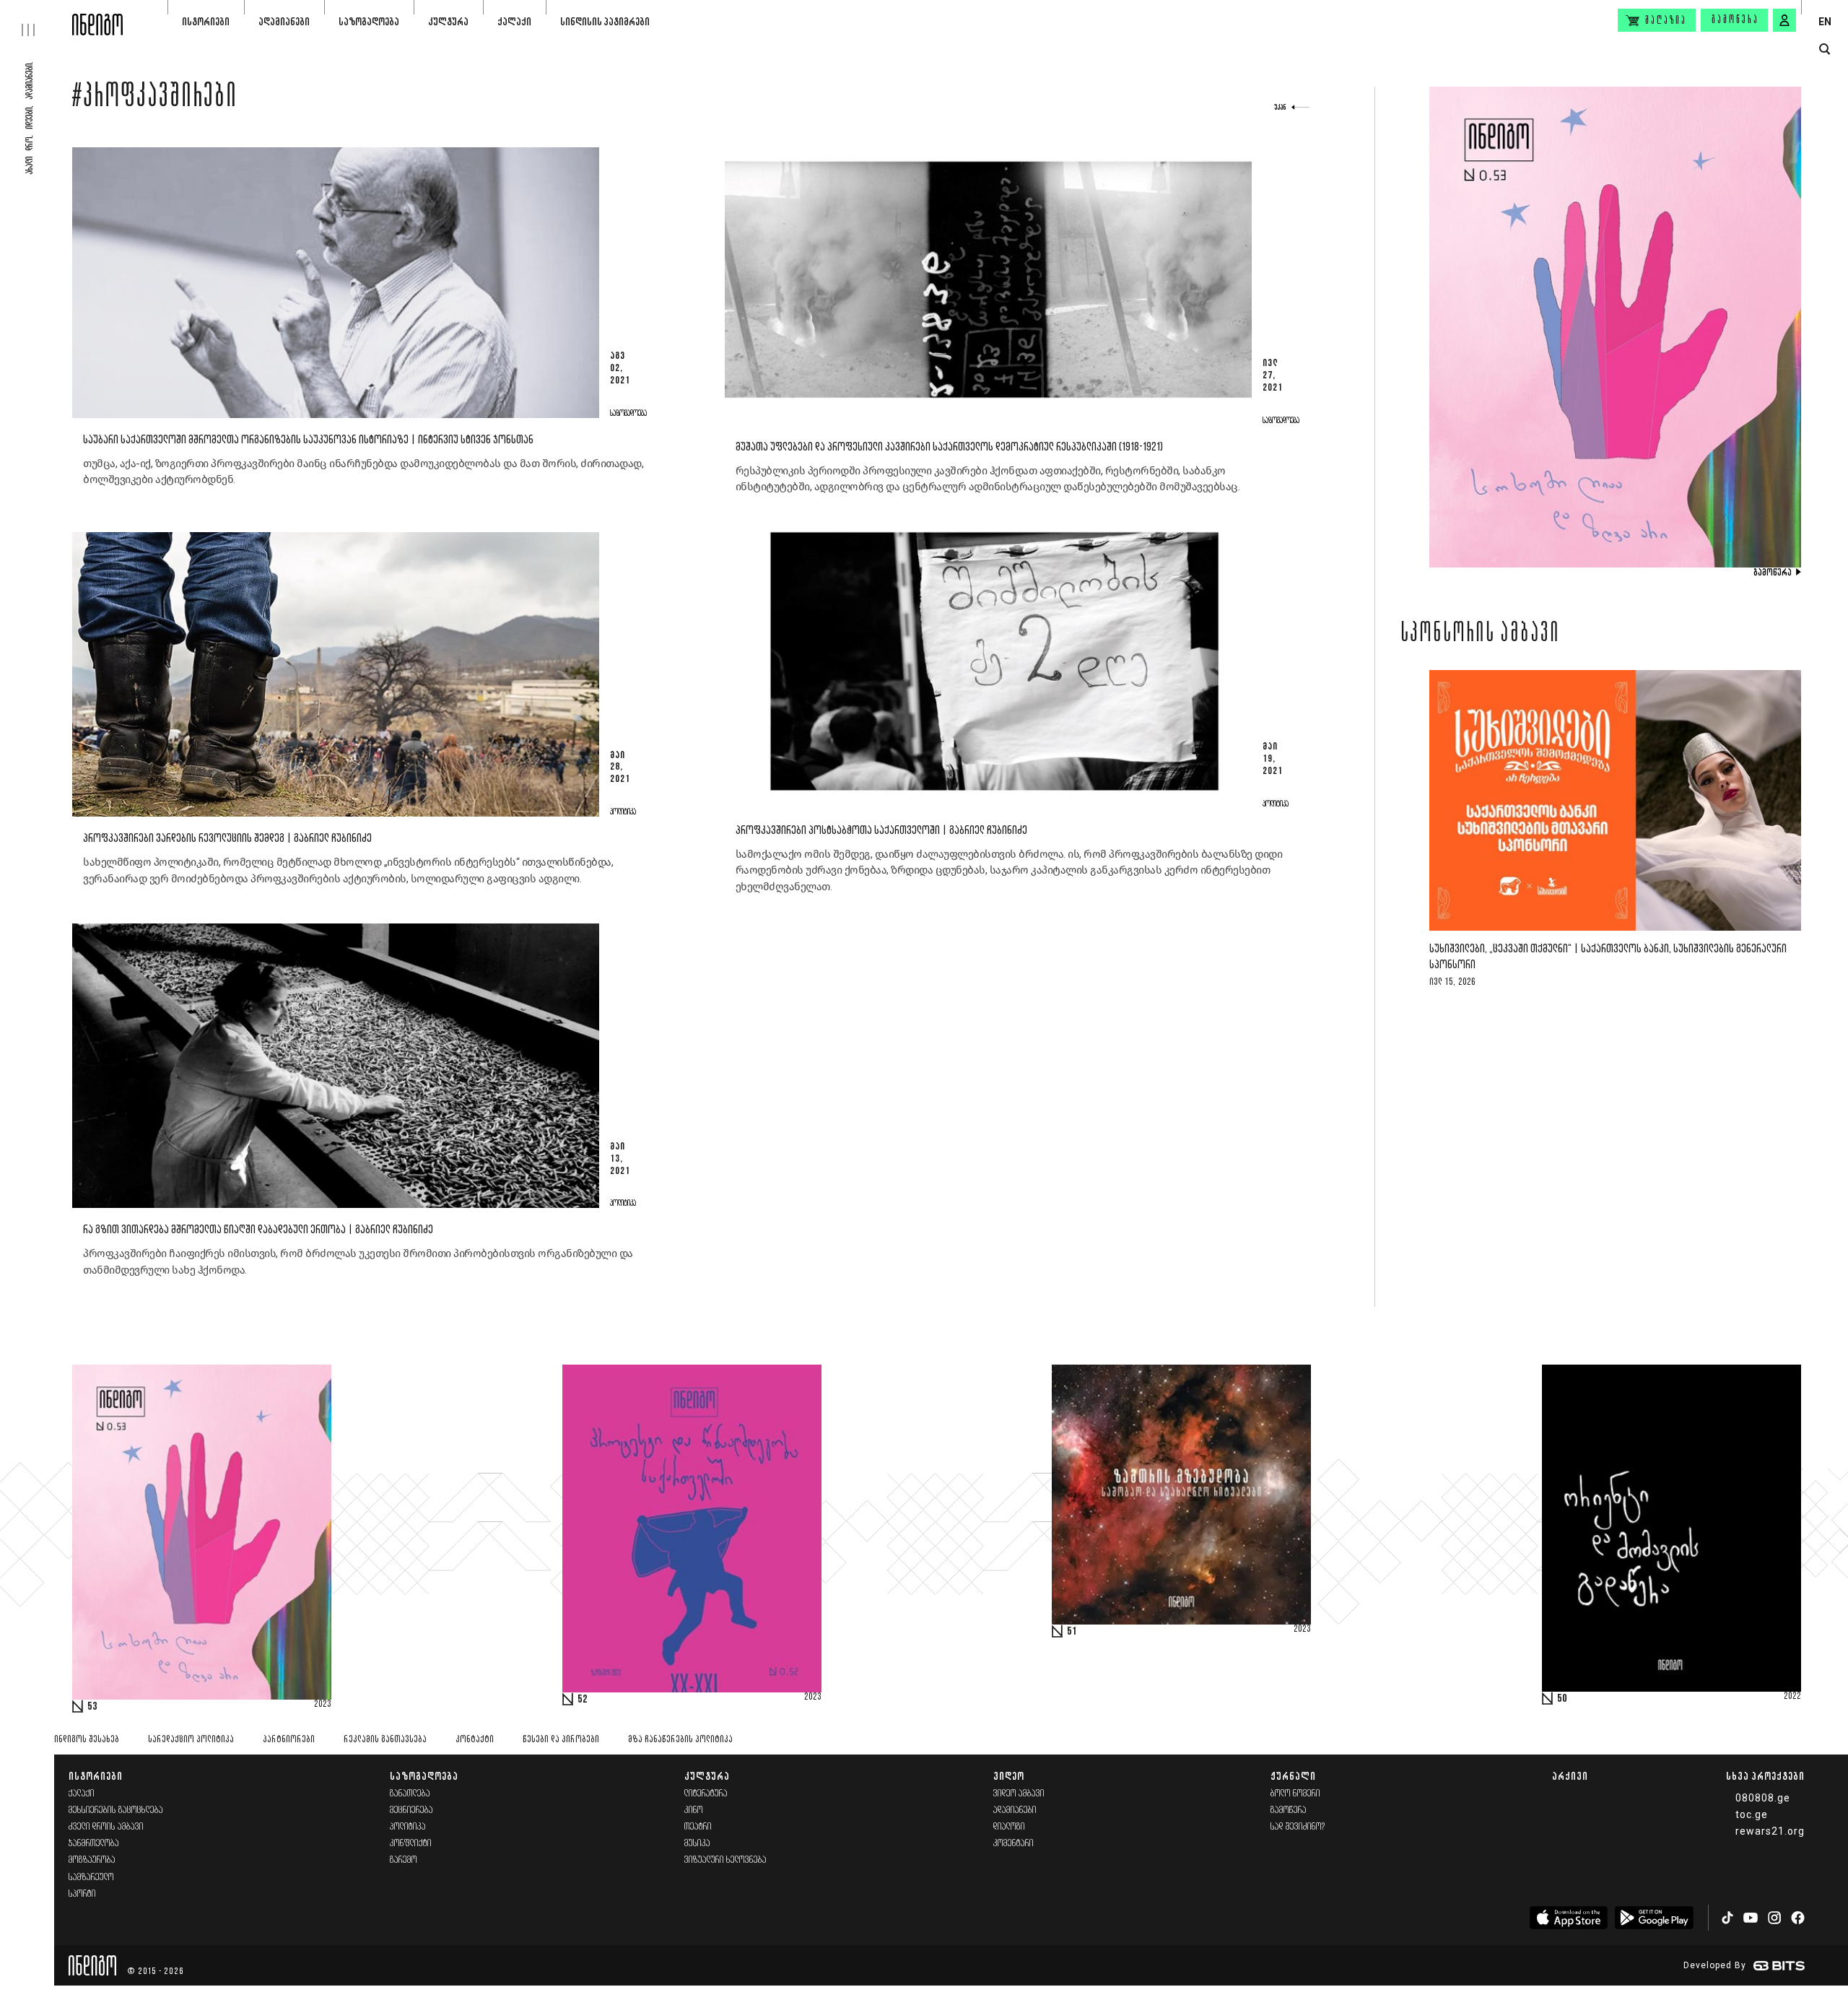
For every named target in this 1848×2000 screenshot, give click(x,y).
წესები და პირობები (561, 1740)
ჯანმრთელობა (94, 1844)
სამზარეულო (91, 1878)
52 (583, 1700)
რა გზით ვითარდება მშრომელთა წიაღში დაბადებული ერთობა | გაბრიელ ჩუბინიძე (258, 1230)
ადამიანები (284, 21)
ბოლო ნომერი (1295, 1794)
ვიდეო (1009, 1776)
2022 (1792, 1697)
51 (1072, 1632)
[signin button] (1784, 20)
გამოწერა (1735, 20)
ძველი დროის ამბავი (106, 1827)
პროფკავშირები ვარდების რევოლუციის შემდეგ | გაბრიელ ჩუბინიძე (227, 839)
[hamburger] (36, 18)
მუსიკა (697, 1844)
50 (1562, 1699)
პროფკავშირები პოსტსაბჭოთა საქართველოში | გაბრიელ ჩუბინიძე (881, 831)
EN (1825, 22)
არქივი (1570, 1776)
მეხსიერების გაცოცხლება (116, 1810)
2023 (323, 1705)
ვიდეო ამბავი (1019, 1794)
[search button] (1825, 49)
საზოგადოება (369, 21)
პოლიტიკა (408, 1827)
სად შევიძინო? (1298, 1827)
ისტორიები (206, 21)
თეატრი (698, 1827)
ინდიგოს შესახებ (87, 1740)
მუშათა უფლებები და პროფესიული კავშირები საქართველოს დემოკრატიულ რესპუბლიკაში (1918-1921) (949, 447)
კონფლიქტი (411, 1844)
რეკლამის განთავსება (385, 1740)
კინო (694, 1810)
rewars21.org (1770, 1831)
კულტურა (448, 21)
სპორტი (82, 1894)
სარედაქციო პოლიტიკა (191, 1740)
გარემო (404, 1860)
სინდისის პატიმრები (605, 21)
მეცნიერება (411, 1810)
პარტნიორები (289, 1740)
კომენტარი (1014, 1844)
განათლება (410, 1794)
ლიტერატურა (706, 1794)
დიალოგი (1009, 1827)
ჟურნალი (1293, 1776)
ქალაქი (514, 21)
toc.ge (1752, 1814)
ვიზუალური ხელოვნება (725, 1860)
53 (92, 1707)
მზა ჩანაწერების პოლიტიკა (680, 1740)
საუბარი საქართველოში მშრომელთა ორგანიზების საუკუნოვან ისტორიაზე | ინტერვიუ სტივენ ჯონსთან (308, 440)
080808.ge (1763, 1798)
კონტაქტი (475, 1740)
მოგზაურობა (92, 1860)
